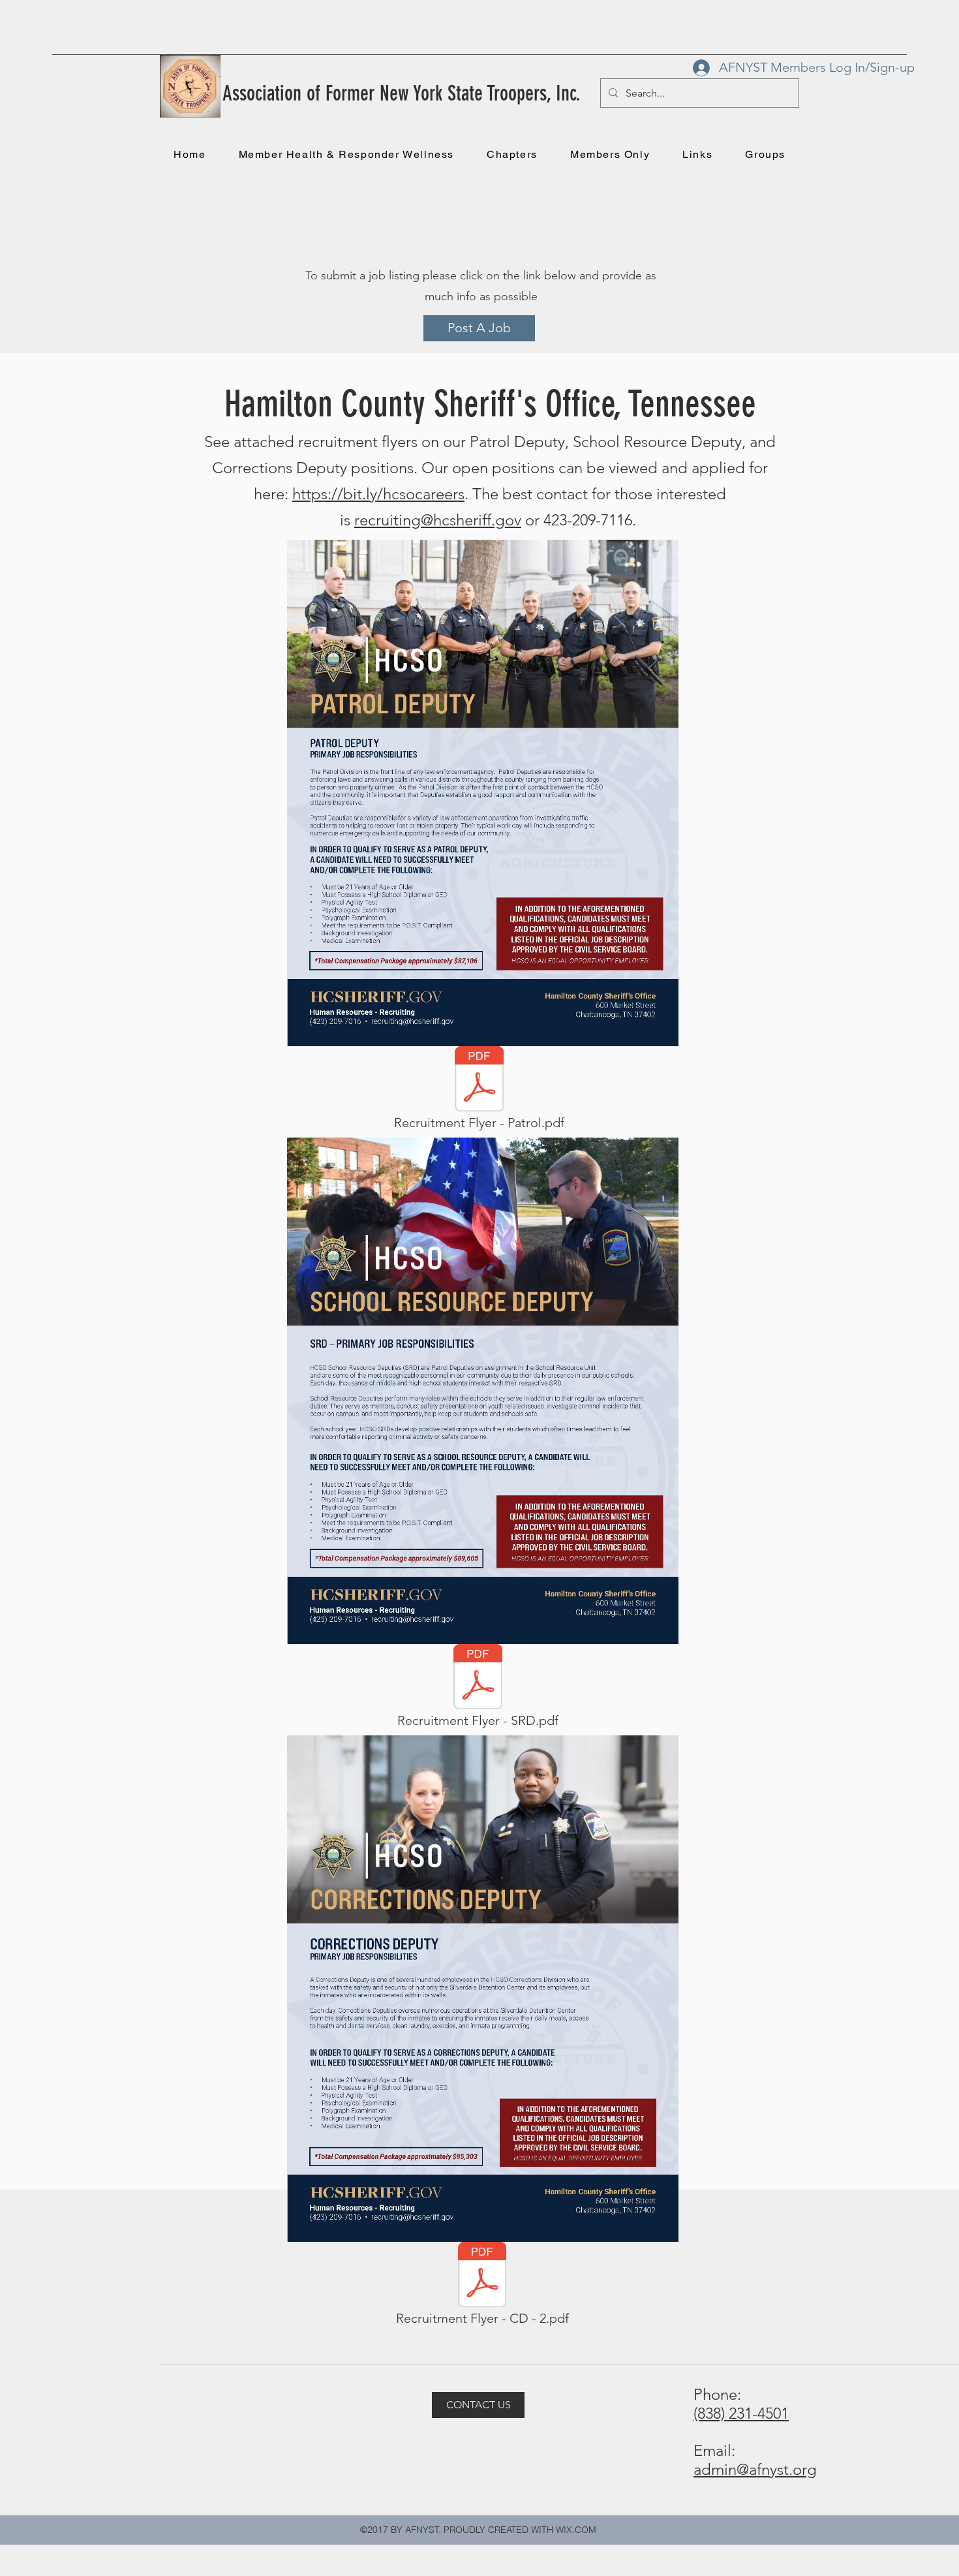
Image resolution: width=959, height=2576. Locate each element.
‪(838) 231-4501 (741, 2413)
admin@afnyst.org (755, 2469)
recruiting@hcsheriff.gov (438, 520)
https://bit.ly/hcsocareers (378, 494)
